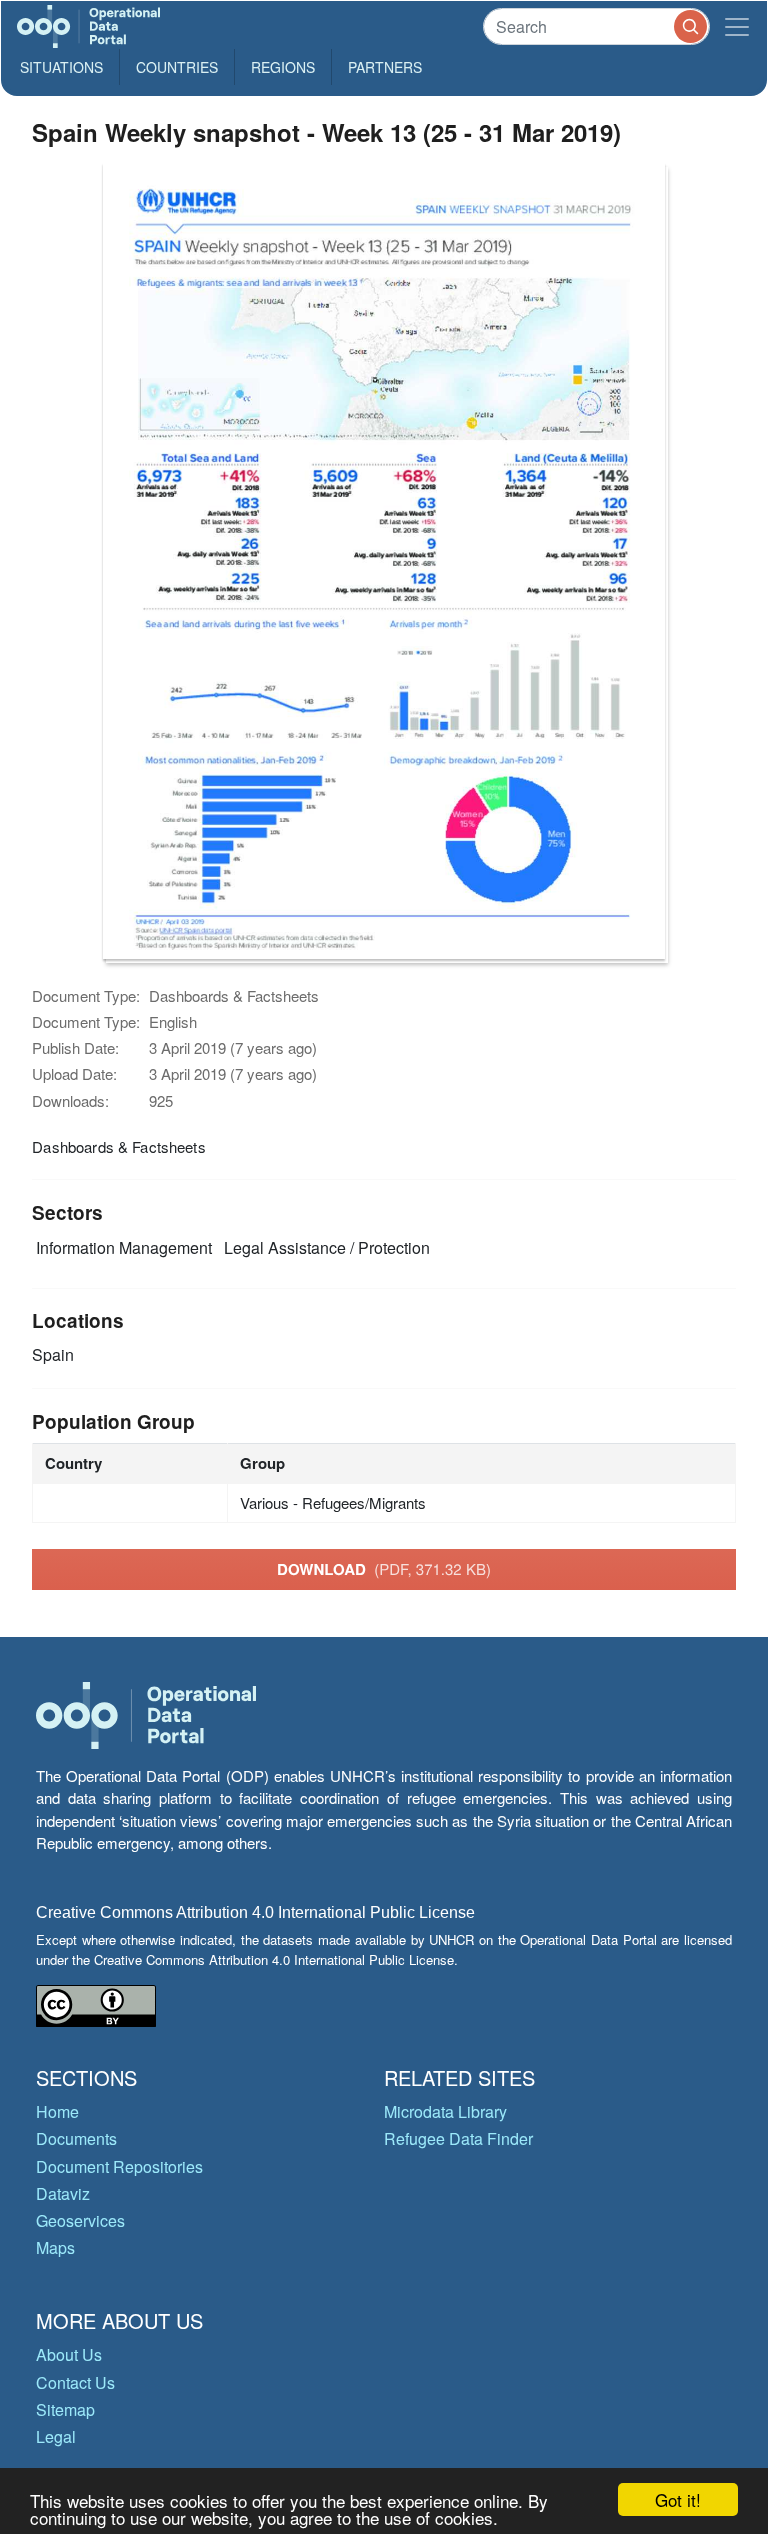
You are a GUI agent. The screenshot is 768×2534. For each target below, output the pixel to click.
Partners (385, 67)
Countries (177, 67)
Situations (61, 67)
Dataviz (63, 2193)
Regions (283, 67)
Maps (55, 2247)
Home (57, 2111)
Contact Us (75, 2382)
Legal (56, 2436)
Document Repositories (119, 2166)
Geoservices (80, 2220)
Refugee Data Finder (458, 2138)
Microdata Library (445, 2111)
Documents (76, 2138)
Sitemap (65, 2409)
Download (384, 1569)
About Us (69, 2354)
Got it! (678, 2499)
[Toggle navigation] (737, 26)
